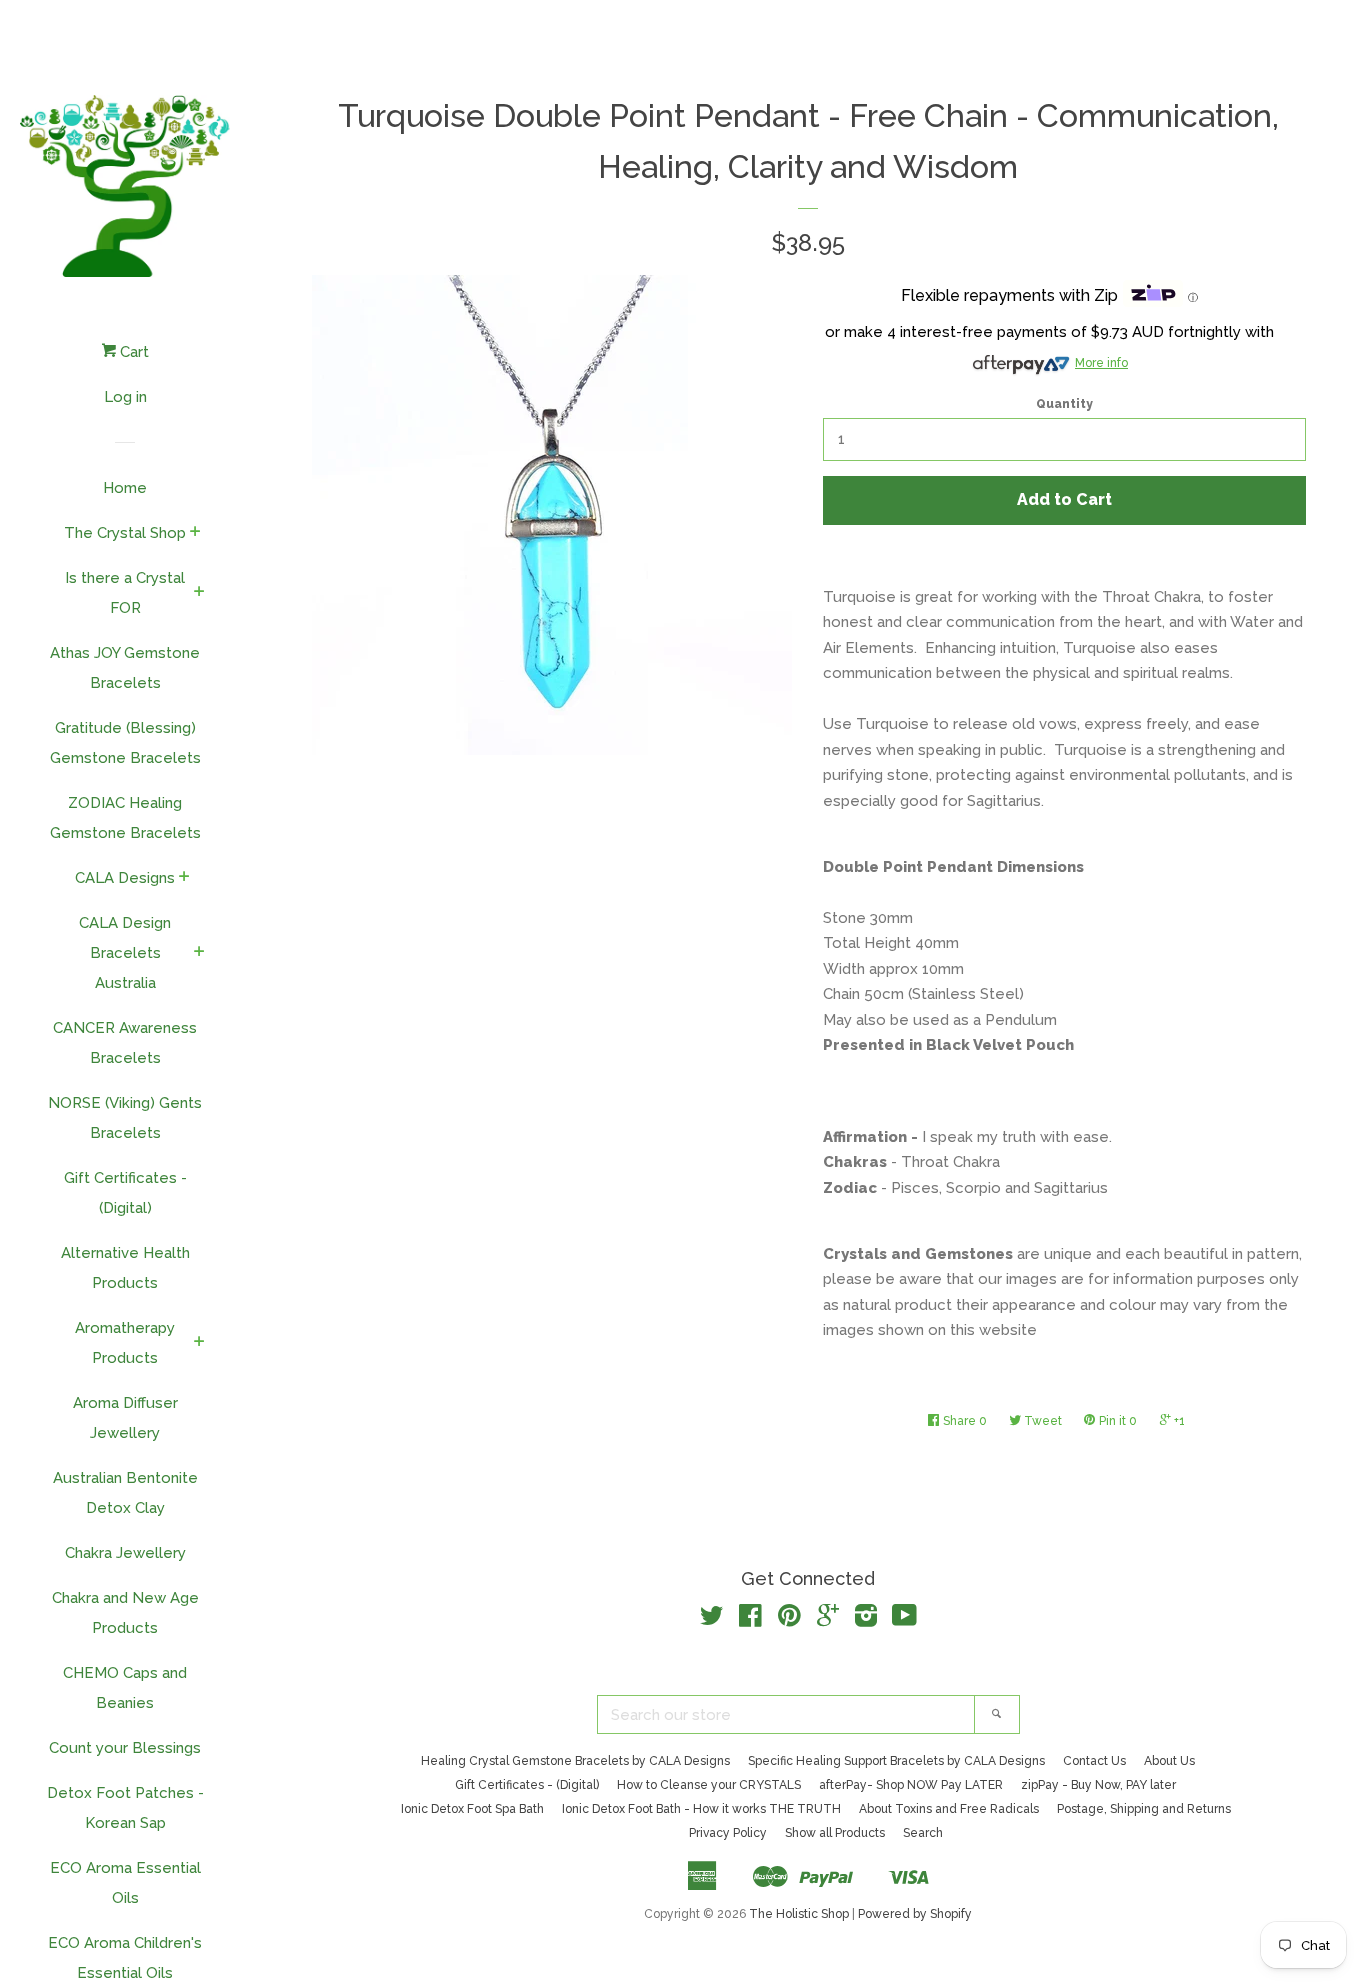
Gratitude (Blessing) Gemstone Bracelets (125, 743)
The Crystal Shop (125, 533)
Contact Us (1094, 1761)
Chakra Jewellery (125, 1553)
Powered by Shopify (915, 1914)
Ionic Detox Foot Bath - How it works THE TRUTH (701, 1809)
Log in (125, 397)
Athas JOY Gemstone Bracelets (125, 668)
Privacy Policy (728, 1833)
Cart (132, 352)
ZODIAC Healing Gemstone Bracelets (125, 818)
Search (923, 1833)
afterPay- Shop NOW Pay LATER (911, 1785)
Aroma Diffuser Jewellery (125, 1418)
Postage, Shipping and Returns (1144, 1809)
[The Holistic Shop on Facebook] (750, 1620)
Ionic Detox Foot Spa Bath (472, 1809)
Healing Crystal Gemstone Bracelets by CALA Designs (575, 1761)
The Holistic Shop (799, 1914)
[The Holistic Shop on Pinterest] (789, 1620)
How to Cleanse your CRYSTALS (709, 1785)
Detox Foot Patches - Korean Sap (125, 1808)
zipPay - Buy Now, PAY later (1098, 1785)
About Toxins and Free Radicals (949, 1809)
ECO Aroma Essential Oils (125, 1883)
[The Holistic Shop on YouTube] (904, 1620)
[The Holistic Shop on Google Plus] (828, 1620)
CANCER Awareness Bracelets (125, 1043)
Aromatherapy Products (125, 1343)
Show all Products (835, 1833)
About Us (1169, 1761)
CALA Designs (125, 878)
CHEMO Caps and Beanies (125, 1688)
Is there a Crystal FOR (125, 593)
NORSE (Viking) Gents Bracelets (125, 1118)
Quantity (1064, 404)
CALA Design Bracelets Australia (125, 953)
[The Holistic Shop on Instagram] (866, 1620)
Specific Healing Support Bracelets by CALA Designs (896, 1761)
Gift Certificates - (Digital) (125, 1193)
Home (125, 488)
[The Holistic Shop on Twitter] (712, 1620)
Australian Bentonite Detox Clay (125, 1493)
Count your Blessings (125, 1748)
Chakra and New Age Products (125, 1613)
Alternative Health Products (125, 1268)
